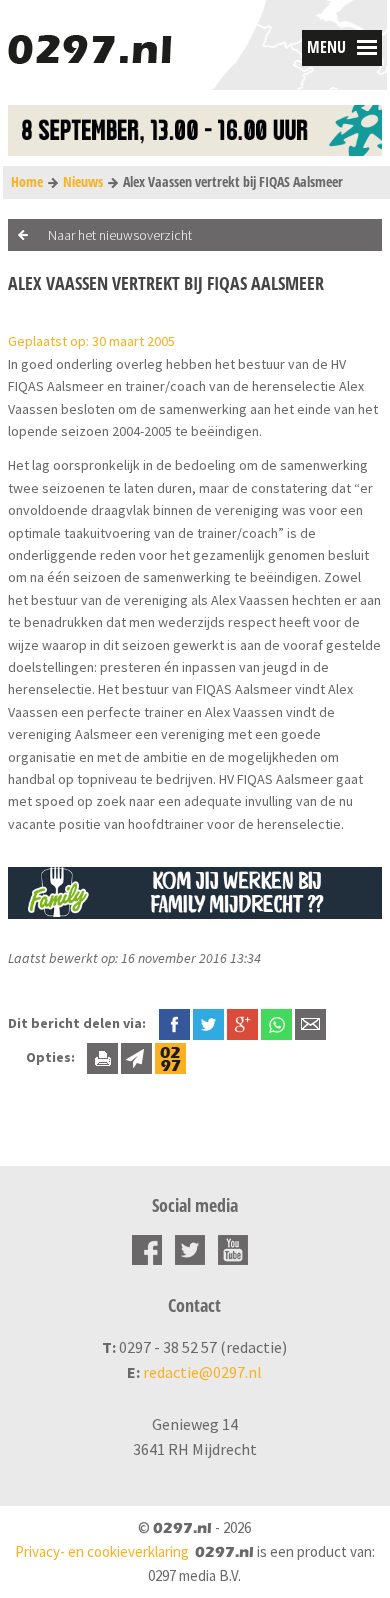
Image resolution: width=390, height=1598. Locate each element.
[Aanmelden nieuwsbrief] (136, 1057)
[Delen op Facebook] (174, 1023)
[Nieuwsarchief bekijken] (170, 1057)
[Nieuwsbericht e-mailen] (310, 1023)
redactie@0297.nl (202, 1372)
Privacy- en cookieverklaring (102, 1551)
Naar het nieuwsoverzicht (120, 235)
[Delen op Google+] (242, 1023)
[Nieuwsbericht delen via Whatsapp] (276, 1024)
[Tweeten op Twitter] (208, 1023)
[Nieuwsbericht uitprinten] (102, 1057)
